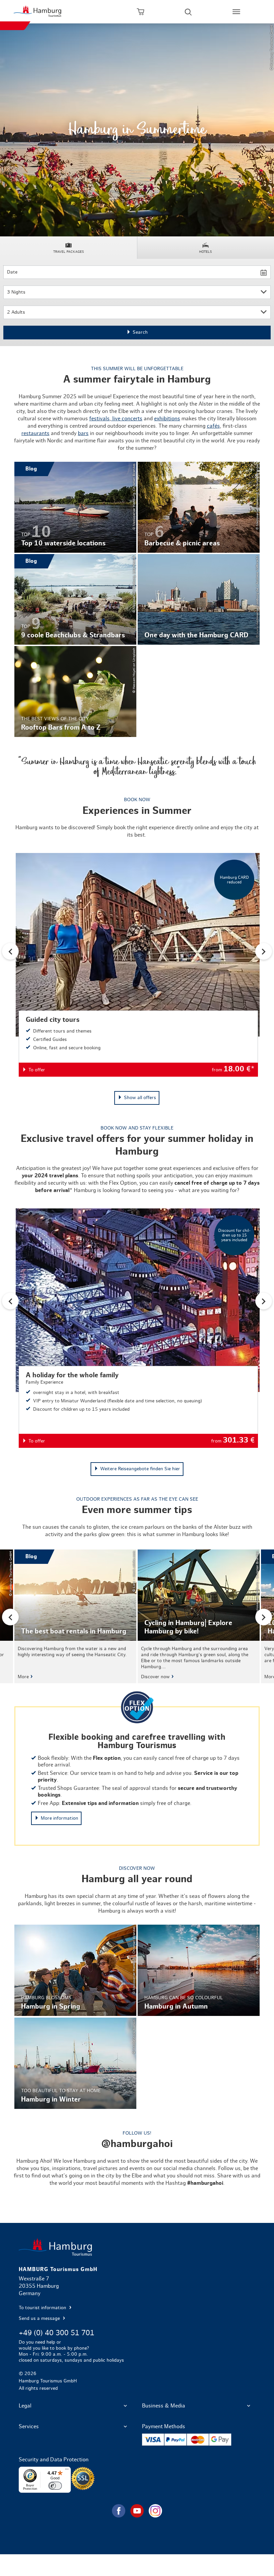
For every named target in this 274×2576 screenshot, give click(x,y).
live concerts (127, 419)
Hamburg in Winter (75, 2063)
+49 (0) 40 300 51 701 (56, 2333)
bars (83, 433)
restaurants (35, 433)
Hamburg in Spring (75, 1970)
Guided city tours (138, 965)
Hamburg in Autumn (199, 1970)
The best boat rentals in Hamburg (75, 1616)
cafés (213, 426)
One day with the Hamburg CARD (199, 600)
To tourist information (43, 2308)
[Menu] (67, 2471)
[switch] (55, 2486)
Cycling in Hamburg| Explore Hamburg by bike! (199, 1616)
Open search (188, 12)
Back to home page (137, 2247)
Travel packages (68, 252)
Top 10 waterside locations (75, 507)
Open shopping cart (140, 12)
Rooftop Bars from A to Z (75, 691)
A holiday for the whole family (138, 1328)
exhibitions (167, 419)
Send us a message (40, 2319)
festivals (99, 419)
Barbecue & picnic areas (199, 507)
